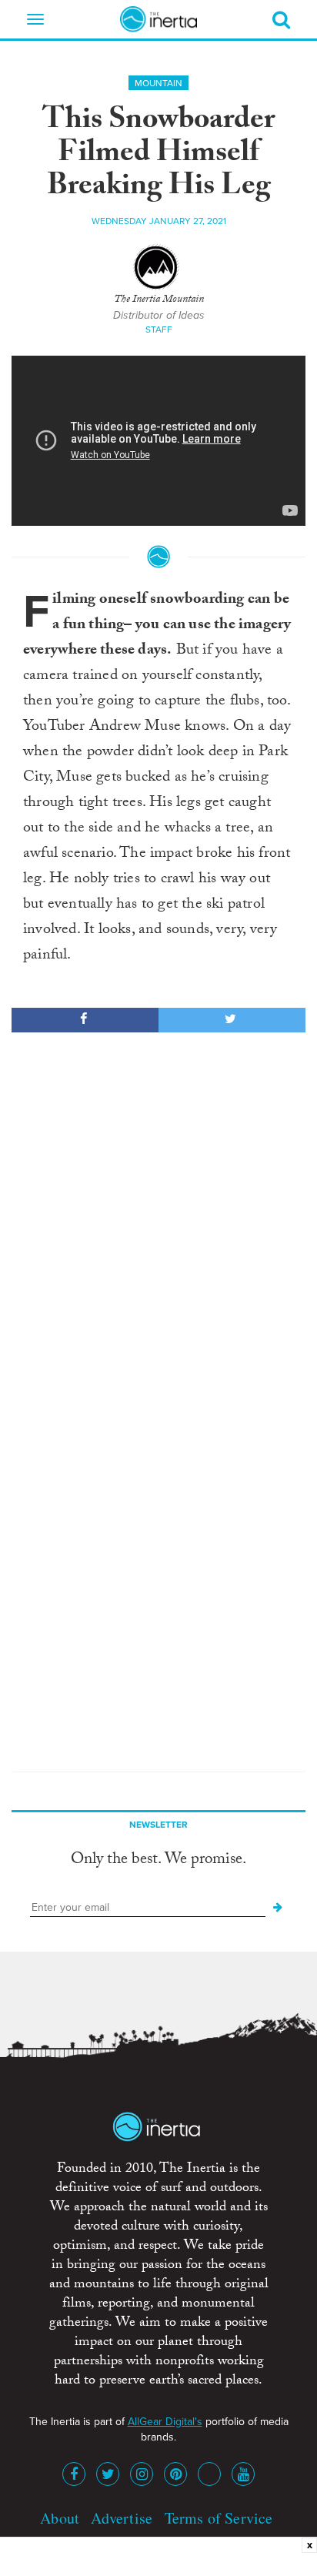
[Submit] (278, 1908)
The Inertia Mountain (159, 300)
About (60, 2518)
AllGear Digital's (165, 2422)
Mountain (158, 83)
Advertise (122, 2518)
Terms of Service (219, 2518)
